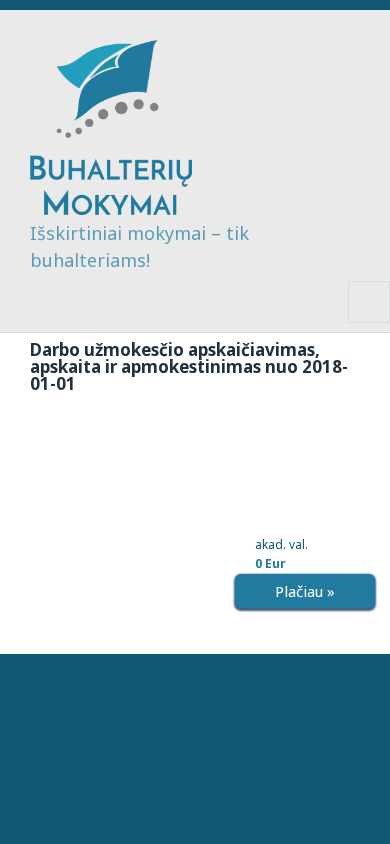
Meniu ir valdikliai (369, 322)
